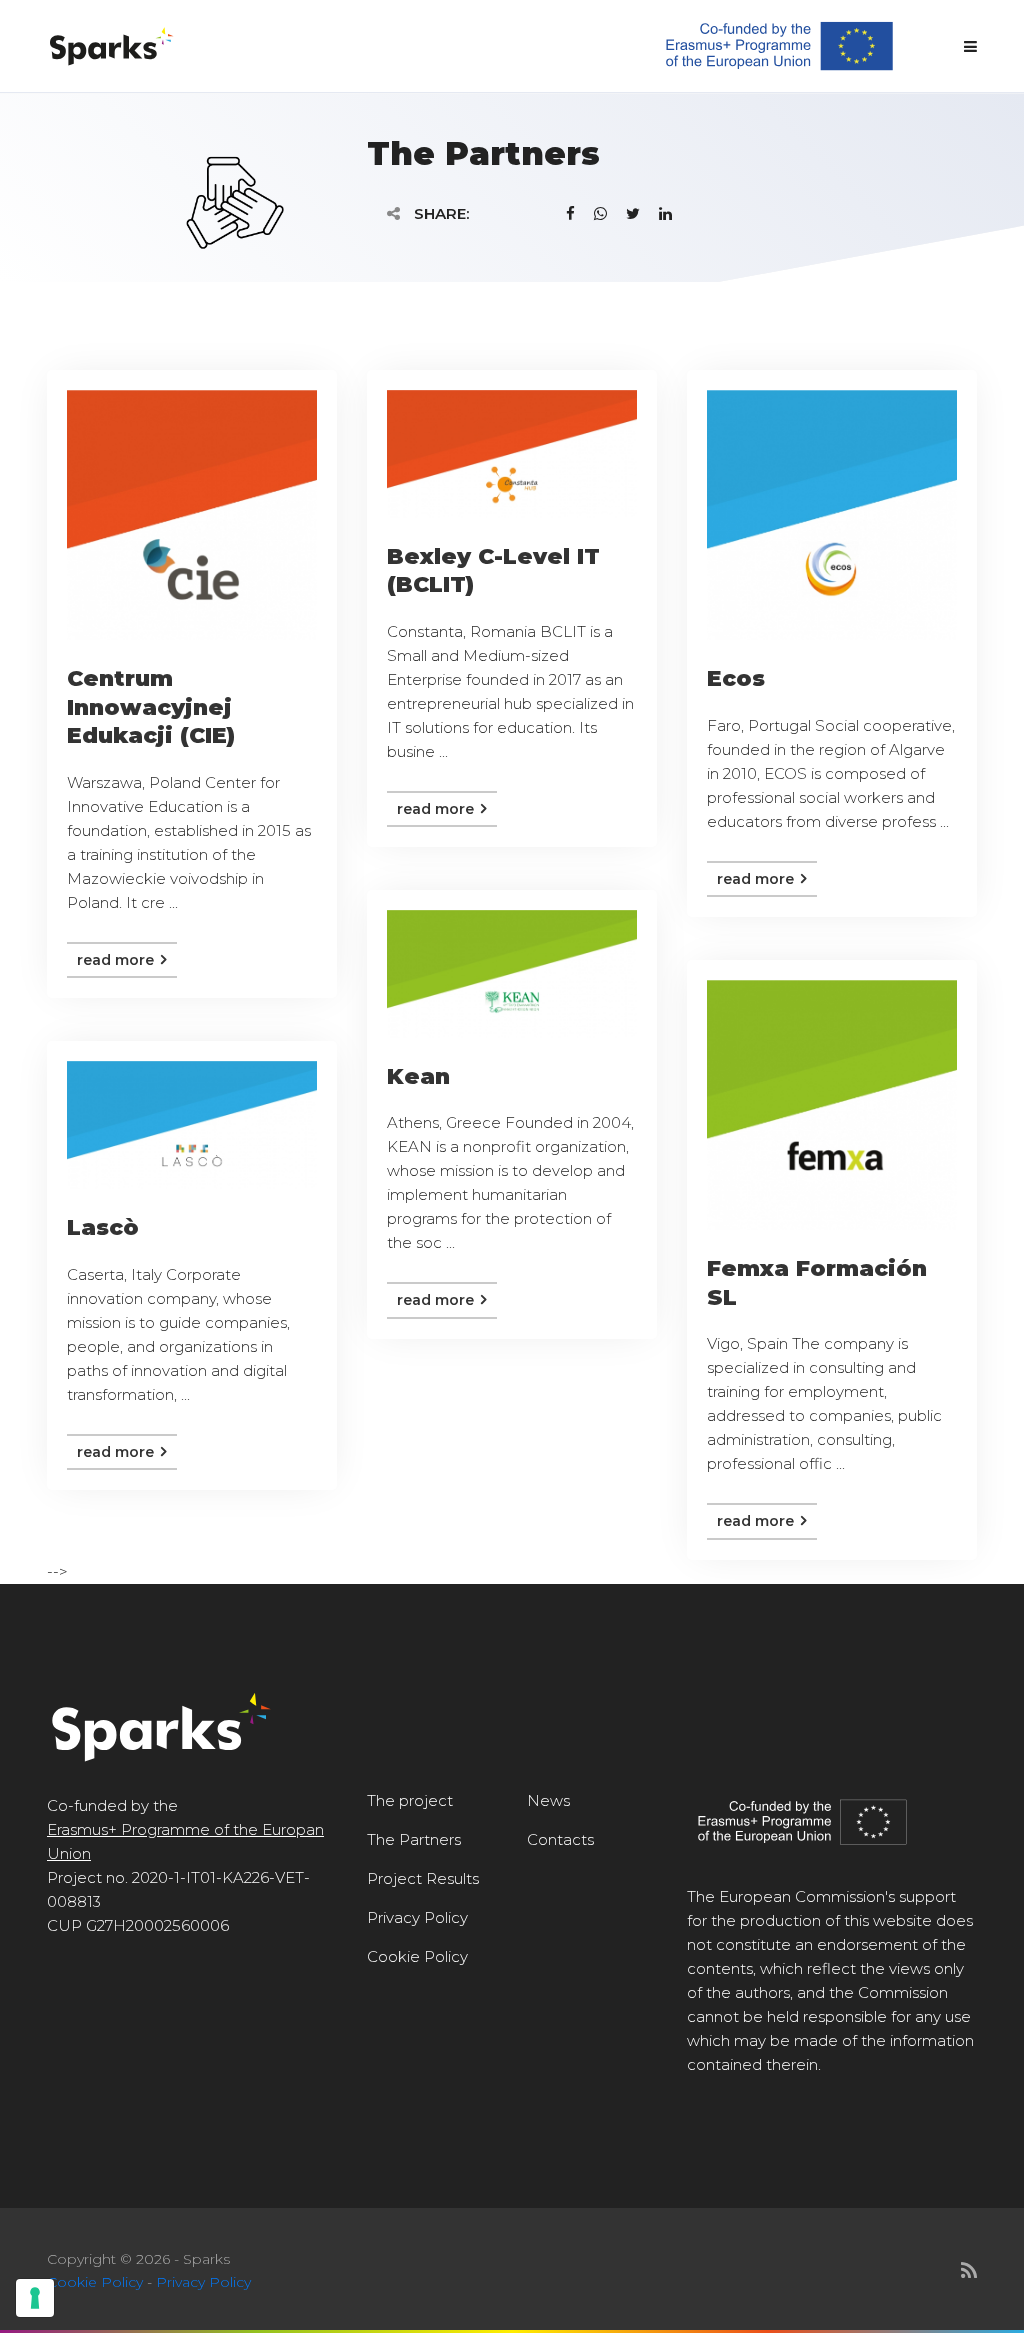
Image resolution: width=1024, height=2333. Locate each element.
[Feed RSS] (969, 2271)
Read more (117, 960)
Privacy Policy (417, 1917)
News (548, 1800)
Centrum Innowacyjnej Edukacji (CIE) (151, 707)
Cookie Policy (417, 1956)
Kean (418, 1076)
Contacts (560, 1839)
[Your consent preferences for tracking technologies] (35, 2298)
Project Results (423, 1878)
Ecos (736, 678)
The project (410, 1800)
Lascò (103, 1227)
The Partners (414, 1839)
